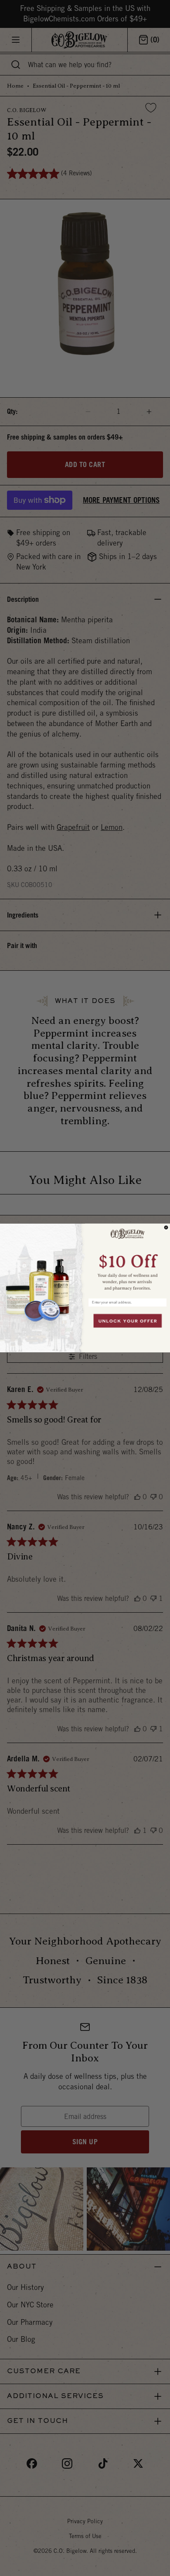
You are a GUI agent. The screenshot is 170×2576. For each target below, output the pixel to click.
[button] (127, 1259)
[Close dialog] (166, 1228)
